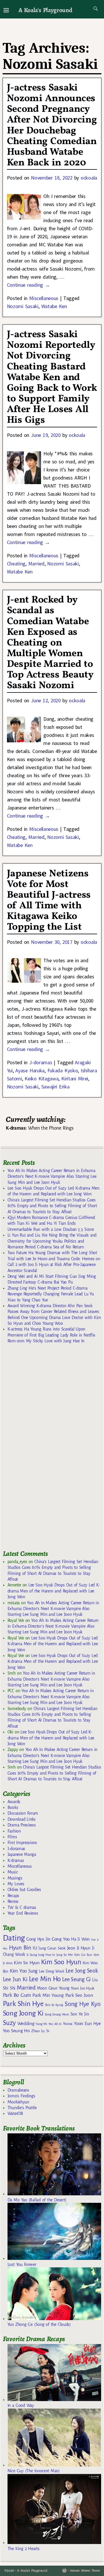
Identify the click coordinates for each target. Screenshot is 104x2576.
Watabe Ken (54, 306)
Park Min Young (48, 1995)
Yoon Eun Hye (87, 2023)
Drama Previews (22, 1825)
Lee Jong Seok (82, 1971)
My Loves (16, 1884)
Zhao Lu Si (40, 2031)
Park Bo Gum (17, 1995)
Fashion (14, 1831)
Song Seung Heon (57, 2014)
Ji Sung (32, 1955)
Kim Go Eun (83, 1955)
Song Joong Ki (23, 2013)
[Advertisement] (46, 1449)
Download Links (22, 1819)
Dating (14, 1938)
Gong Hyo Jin (38, 1939)
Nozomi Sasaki (23, 306)
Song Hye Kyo (82, 2004)
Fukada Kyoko (63, 1070)
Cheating (16, 564)
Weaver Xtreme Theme (85, 2571)
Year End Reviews (23, 1913)
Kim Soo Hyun (61, 1962)
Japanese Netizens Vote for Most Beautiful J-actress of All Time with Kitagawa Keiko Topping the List (49, 901)
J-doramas (41, 1062)
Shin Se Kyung (54, 2005)
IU (35, 1948)
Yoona (68, 2024)
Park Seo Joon (79, 1995)
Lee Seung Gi (76, 1979)
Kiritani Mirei (75, 1078)
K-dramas (16, 1860)
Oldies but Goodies (24, 1890)
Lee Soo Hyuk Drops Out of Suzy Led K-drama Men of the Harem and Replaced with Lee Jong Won (54, 1591)
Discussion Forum (23, 1813)
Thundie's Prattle (22, 2108)
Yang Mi (41, 2024)
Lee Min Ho (45, 1979)
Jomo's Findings (21, 2096)
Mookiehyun (18, 2102)
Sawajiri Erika (55, 1087)
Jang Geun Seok (52, 1948)
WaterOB (15, 2113)
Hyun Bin (20, 1948)
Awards (14, 1802)
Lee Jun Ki (15, 1979)
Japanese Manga (22, 1854)
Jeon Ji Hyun (79, 1948)
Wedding (26, 2023)
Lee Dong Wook (52, 1971)
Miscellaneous (44, 298)
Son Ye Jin (80, 2014)
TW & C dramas (22, 1907)
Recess (13, 1901)
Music (13, 1872)
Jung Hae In (46, 1955)
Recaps (13, 1896)
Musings (15, 1878)
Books (13, 1807)
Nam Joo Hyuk (83, 1988)
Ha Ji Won (80, 1939)
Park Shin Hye (23, 2004)
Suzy (9, 2023)
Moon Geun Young (53, 1988)
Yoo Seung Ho (16, 2031)
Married (36, 564)
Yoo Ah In (55, 2024)
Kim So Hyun (27, 1963)
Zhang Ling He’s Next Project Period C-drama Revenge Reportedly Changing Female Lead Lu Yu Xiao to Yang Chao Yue (51, 1294)
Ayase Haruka (30, 1070)
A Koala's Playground (45, 10)
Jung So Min (65, 1955)
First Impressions (22, 1843)
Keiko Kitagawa (41, 1078)
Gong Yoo (61, 1939)
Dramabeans (18, 2090)
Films (12, 1837)
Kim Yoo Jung (24, 1971)
